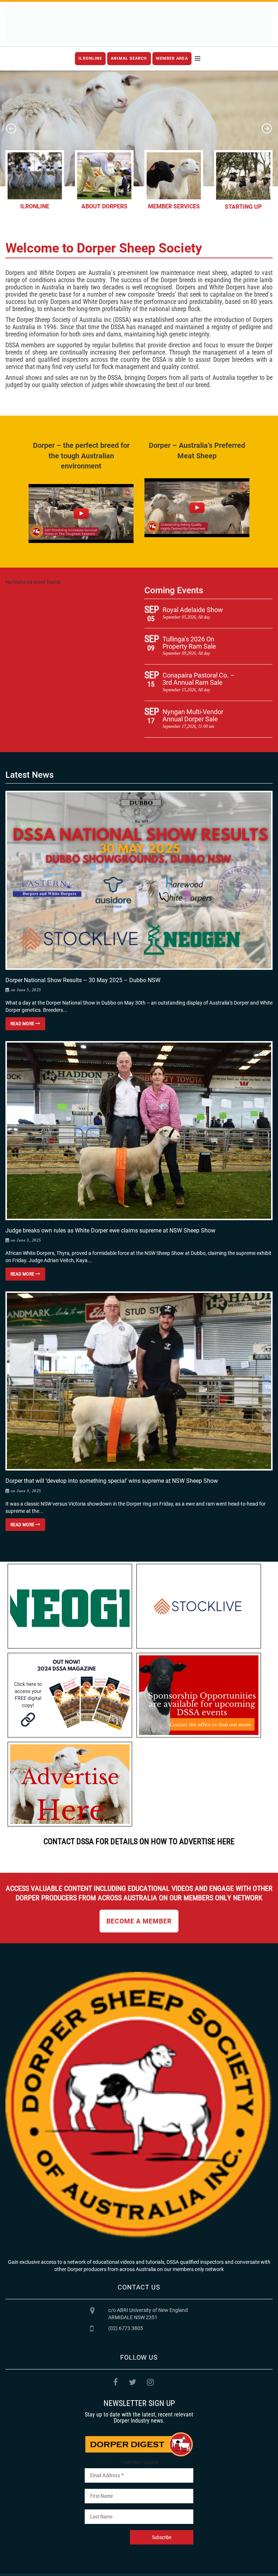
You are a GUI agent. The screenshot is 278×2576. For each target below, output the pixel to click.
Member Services (174, 206)
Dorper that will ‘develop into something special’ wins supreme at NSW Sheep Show (112, 1481)
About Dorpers (104, 206)
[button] (11, 128)
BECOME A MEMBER (139, 1921)
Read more (23, 1024)
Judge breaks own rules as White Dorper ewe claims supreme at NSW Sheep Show (110, 1230)
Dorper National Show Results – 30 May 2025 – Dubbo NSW (83, 980)
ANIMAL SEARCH (129, 58)
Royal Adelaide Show (193, 610)
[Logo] (139, 24)
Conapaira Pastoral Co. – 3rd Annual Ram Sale (199, 679)
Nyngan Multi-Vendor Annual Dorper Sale (193, 715)
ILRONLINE (90, 58)
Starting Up (243, 207)
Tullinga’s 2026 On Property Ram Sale (189, 643)
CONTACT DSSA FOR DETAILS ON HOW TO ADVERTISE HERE (139, 1841)
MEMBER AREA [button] (172, 58)
